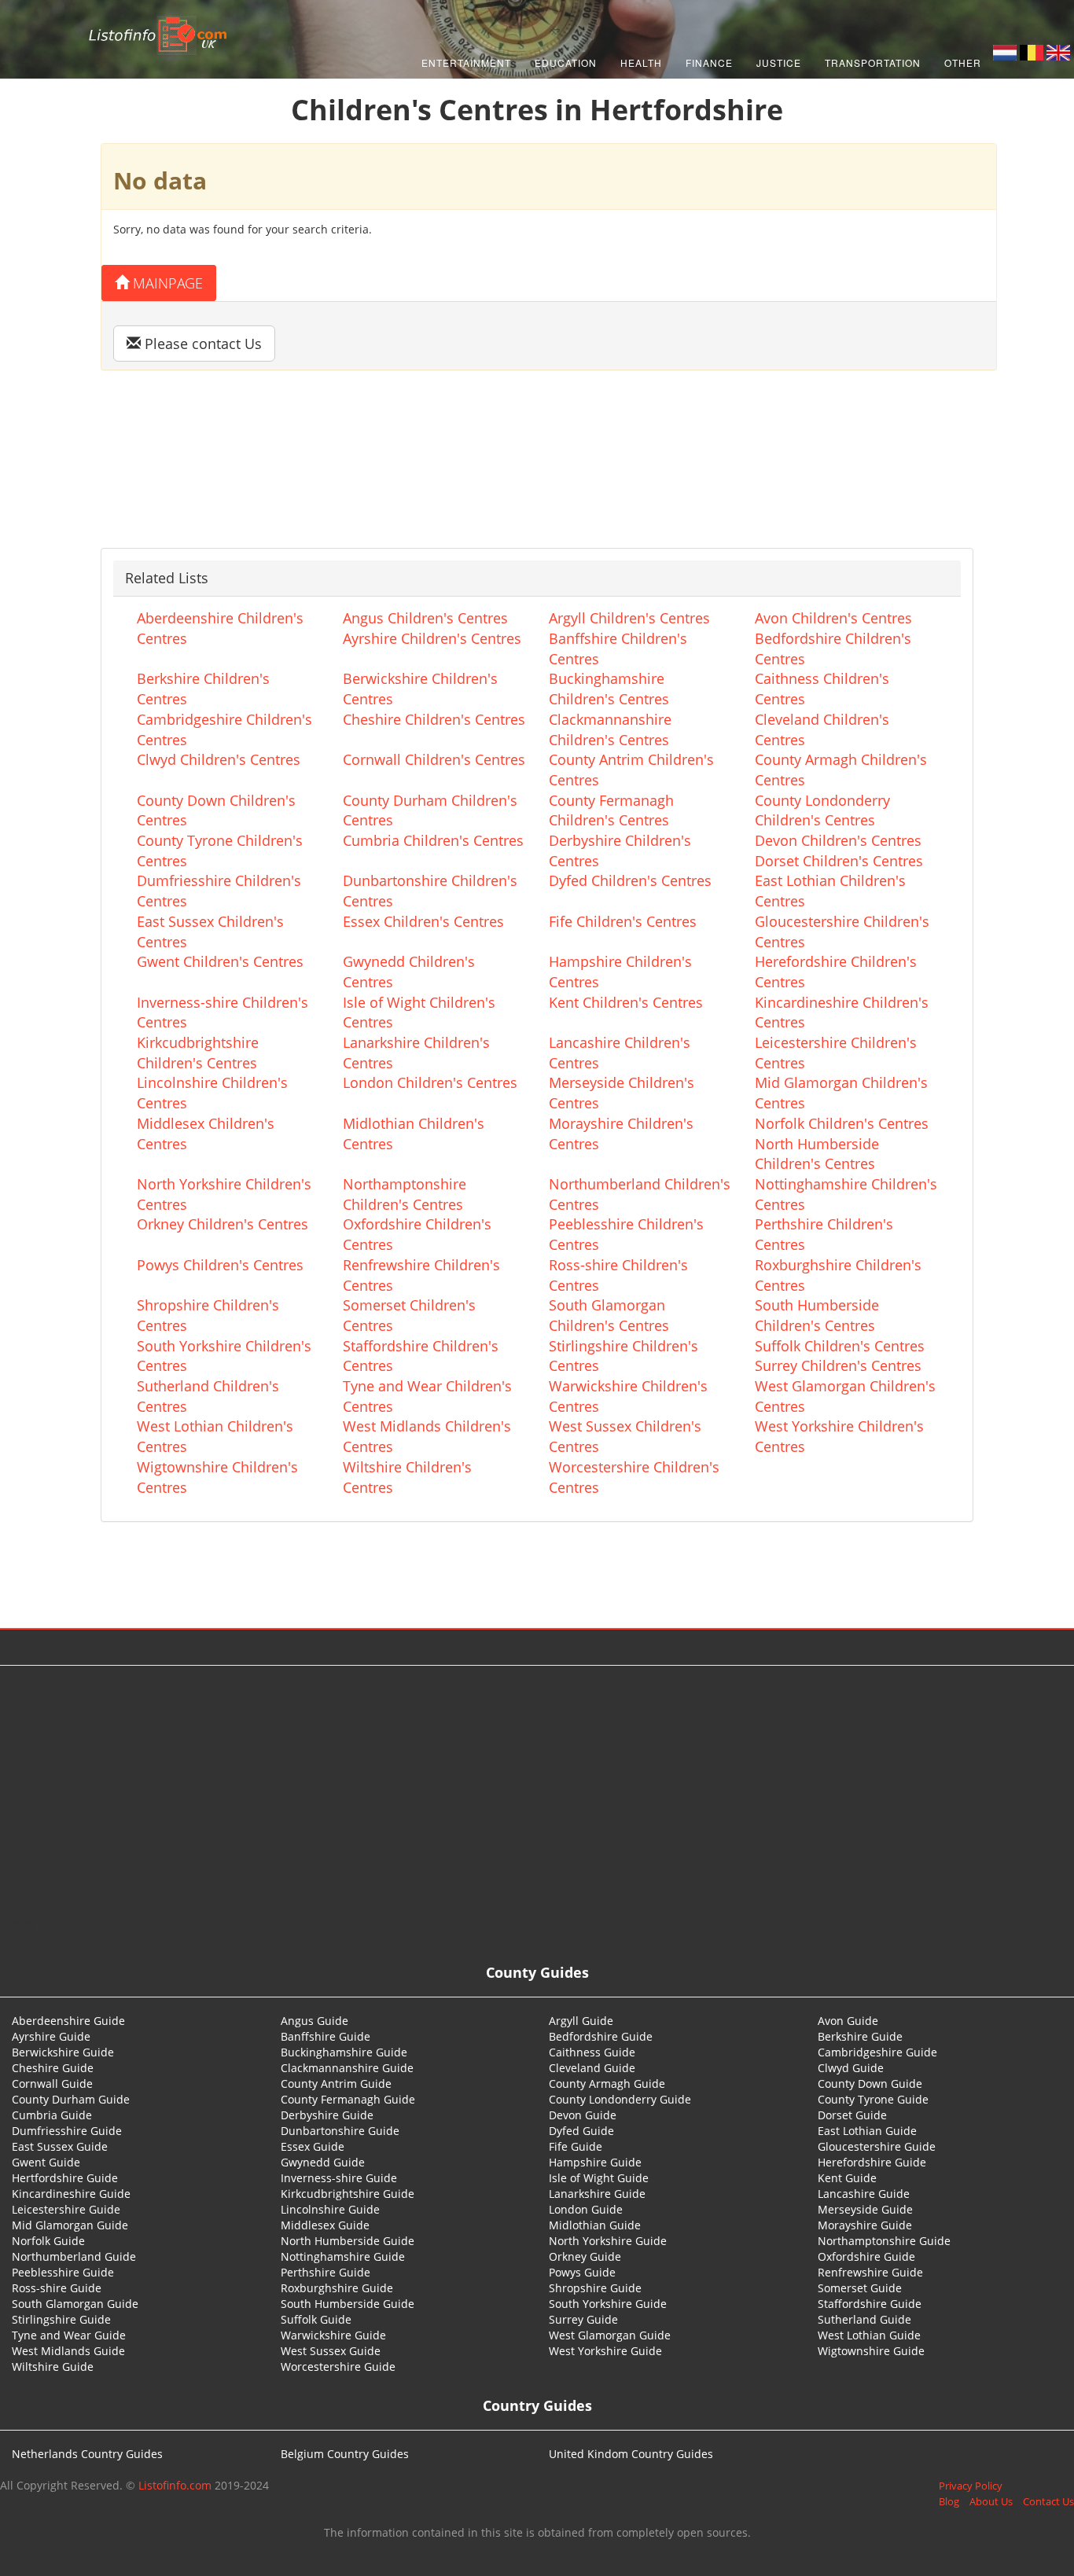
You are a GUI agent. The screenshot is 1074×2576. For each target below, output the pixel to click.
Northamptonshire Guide (884, 2241)
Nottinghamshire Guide (343, 2256)
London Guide (586, 2209)
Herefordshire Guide (872, 2162)
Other (963, 62)
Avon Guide (848, 2021)
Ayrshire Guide (51, 2036)
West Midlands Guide (68, 2351)
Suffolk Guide (316, 2319)
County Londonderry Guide (620, 2099)
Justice (779, 62)
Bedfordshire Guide (601, 2036)
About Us (991, 2501)
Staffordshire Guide (870, 2304)
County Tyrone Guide (873, 2099)
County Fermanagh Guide (348, 2099)
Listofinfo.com (175, 2485)
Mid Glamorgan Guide (70, 2225)
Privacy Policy (971, 2486)
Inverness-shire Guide (339, 2178)
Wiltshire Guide (53, 2367)
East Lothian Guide (867, 2131)
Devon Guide (583, 2115)
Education (566, 62)
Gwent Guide (46, 2162)
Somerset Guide (860, 2288)
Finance (709, 62)
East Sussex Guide (60, 2146)
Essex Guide (313, 2146)
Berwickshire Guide (63, 2052)
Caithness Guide (592, 2052)
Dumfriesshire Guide (67, 2131)
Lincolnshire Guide (330, 2209)
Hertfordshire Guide (65, 2178)
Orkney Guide (585, 2256)
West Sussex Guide (331, 2351)
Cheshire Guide (53, 2068)
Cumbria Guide (52, 2115)
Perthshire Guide (326, 2272)
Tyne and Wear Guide (69, 2335)
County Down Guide (870, 2084)
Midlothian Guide (595, 2225)
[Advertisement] (537, 1791)
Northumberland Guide (74, 2256)
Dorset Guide (852, 2115)
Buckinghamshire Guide (344, 2052)
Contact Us (1048, 2501)
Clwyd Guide (851, 2068)
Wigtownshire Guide (871, 2351)
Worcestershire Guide (338, 2367)
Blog (949, 2501)
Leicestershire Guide (66, 2209)
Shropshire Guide (595, 2288)
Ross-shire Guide (57, 2288)
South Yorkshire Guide (608, 2304)
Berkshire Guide (860, 2036)
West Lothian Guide (869, 2335)
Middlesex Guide (325, 2225)
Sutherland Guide (864, 2319)
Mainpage (166, 283)
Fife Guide (576, 2146)
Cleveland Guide (592, 2068)
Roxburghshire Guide (337, 2288)
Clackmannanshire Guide (347, 2068)
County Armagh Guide (607, 2084)
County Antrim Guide (336, 2084)
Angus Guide (314, 2021)
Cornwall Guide (52, 2084)
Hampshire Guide (595, 2162)
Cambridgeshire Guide (877, 2052)
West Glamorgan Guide (610, 2335)
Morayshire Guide (865, 2225)
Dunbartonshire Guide (340, 2131)
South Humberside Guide (348, 2304)
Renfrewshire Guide (870, 2272)
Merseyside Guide (865, 2209)
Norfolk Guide (48, 2241)
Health (641, 62)
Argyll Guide (581, 2021)
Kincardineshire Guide (71, 2194)
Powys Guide (582, 2272)
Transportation (873, 62)
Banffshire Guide (326, 2036)
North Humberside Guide (348, 2241)
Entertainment (466, 62)
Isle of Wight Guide (599, 2178)
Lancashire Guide (864, 2194)
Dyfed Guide (581, 2131)
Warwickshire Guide (333, 2335)
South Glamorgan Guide (75, 2304)
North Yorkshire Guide (608, 2241)
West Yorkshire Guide (605, 2351)
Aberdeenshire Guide (68, 2021)
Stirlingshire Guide (61, 2319)
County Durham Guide (71, 2099)
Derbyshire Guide (327, 2115)
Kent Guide (847, 2178)
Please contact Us (201, 344)
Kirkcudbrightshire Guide (348, 2194)
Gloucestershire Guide (877, 2146)
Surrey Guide (583, 2319)
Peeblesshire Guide (63, 2272)
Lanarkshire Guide (597, 2194)
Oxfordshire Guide (866, 2256)
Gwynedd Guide (323, 2162)
